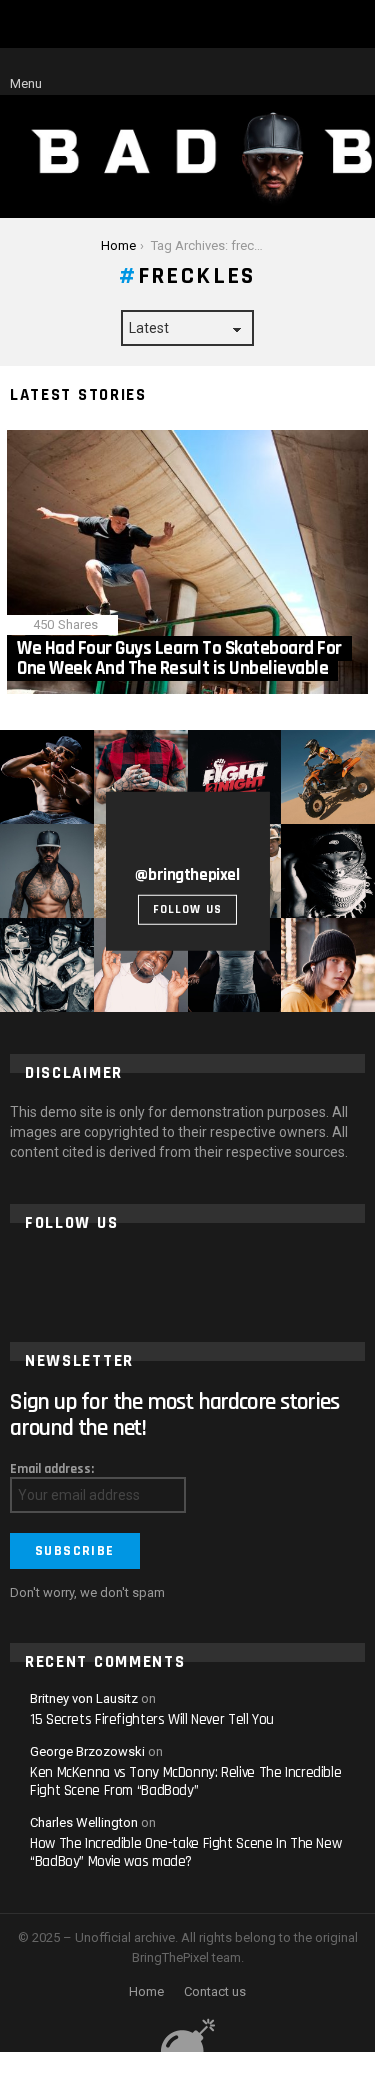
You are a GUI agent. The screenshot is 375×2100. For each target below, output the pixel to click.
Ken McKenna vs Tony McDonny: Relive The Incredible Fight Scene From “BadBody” (185, 1781)
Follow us (188, 909)
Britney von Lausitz (84, 1698)
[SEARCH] (319, 72)
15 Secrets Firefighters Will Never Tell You (152, 1719)
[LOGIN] (353, 72)
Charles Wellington (84, 1822)
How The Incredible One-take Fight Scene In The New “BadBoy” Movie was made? (185, 1852)
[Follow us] (285, 72)
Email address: (52, 1469)
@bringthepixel (187, 874)
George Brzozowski (87, 1751)
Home (146, 1991)
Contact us (215, 1991)
